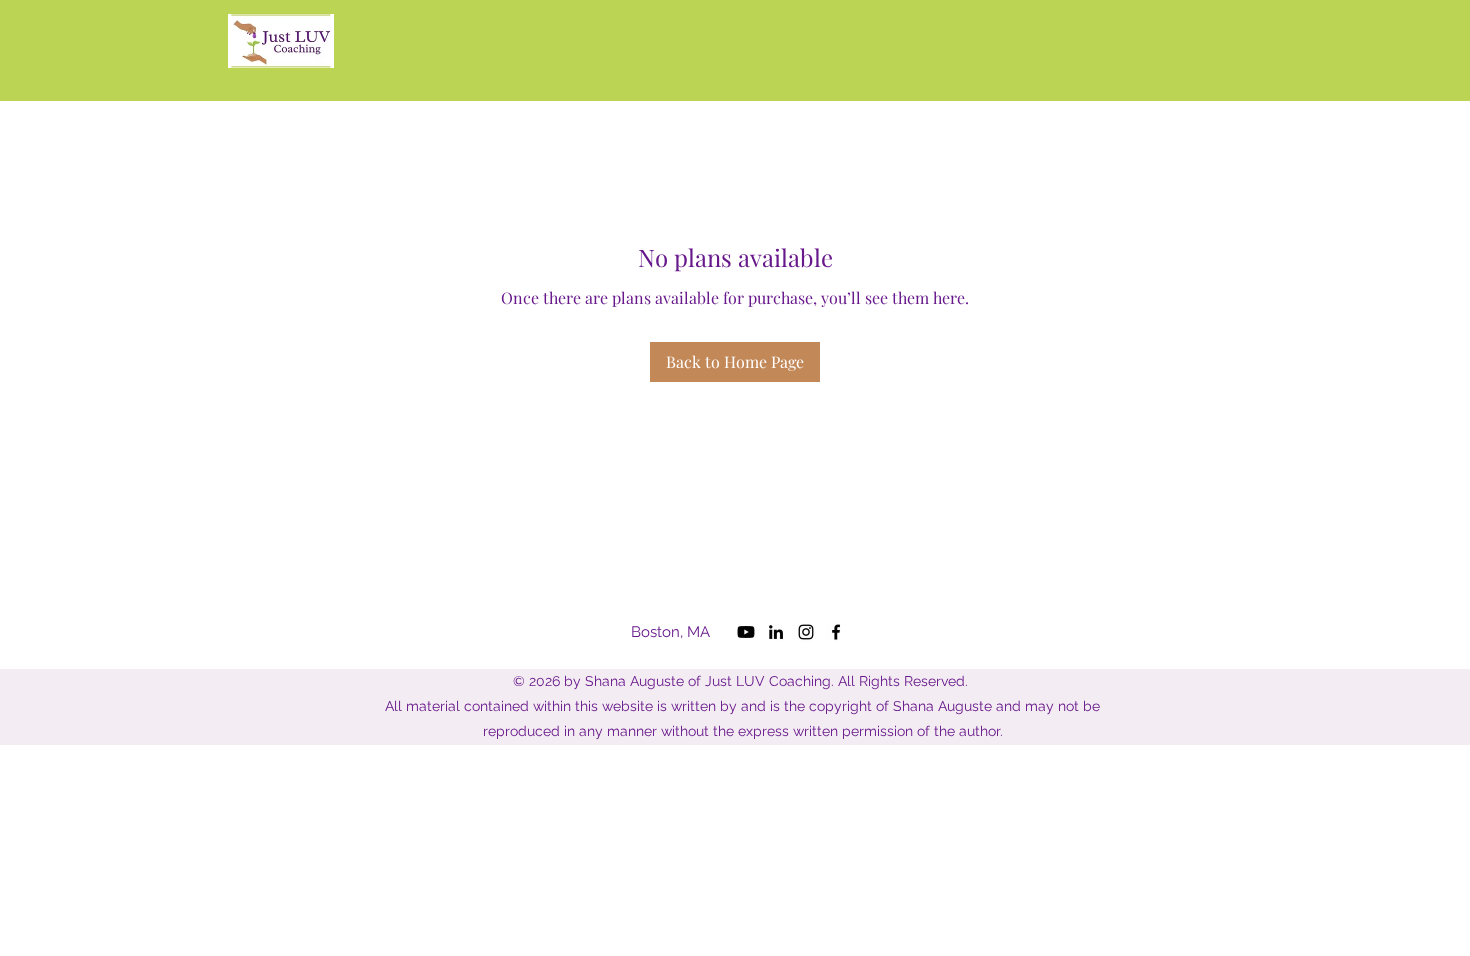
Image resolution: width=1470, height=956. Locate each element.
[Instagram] (806, 632)
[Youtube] (746, 632)
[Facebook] (836, 632)
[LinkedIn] (776, 632)
